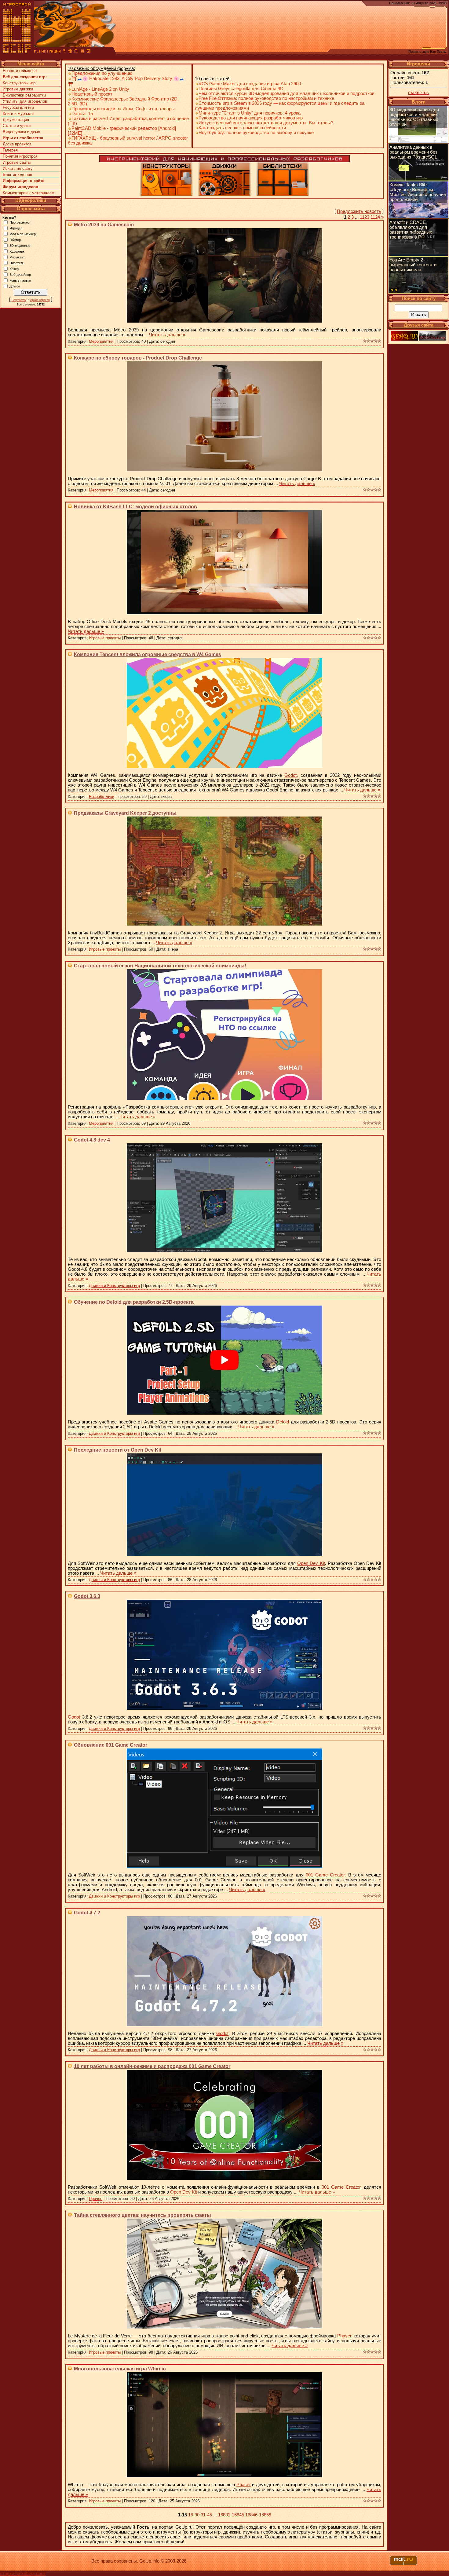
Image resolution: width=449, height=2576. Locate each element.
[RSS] (89, 52)
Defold (283, 1422)
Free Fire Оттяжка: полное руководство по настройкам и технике (266, 98)
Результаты (19, 300)
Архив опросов (40, 300)
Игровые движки (18, 89)
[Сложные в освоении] (224, 194)
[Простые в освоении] (166, 194)
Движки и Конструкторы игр (114, 1286)
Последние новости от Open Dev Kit (118, 1450)
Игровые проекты (105, 638)
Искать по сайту (18, 168)
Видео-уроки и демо (21, 132)
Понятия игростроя (20, 156)
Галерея (10, 150)
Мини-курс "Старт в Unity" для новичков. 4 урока (250, 113)
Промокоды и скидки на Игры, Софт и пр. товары (123, 109)
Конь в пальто (20, 280)
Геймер (15, 239)
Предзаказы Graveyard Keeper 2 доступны (125, 813)
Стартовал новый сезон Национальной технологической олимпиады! (160, 966)
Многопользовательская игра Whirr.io (120, 2369)
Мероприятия (101, 341)
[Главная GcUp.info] (17, 52)
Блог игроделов (17, 175)
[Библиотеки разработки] (283, 194)
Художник (17, 251)
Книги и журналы (18, 113)
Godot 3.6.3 (87, 1596)
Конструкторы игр (19, 83)
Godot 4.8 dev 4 (92, 1140)
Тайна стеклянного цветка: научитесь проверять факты (142, 2215)
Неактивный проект (92, 94)
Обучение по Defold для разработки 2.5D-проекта (134, 1302)
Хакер (14, 269)
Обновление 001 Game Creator (111, 1745)
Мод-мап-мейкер (23, 234)
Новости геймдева (20, 71)
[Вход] (64, 52)
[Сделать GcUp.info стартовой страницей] (70, 52)
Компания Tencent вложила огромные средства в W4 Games (148, 654)
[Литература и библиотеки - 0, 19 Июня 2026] (418, 217)
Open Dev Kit (311, 1563)
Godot (290, 775)
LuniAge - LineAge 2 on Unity (100, 89)
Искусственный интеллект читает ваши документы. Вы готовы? (266, 123)
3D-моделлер (20, 245)
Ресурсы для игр (18, 107)
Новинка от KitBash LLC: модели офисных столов (135, 507)
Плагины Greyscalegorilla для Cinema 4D (241, 89)
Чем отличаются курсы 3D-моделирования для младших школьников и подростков (287, 93)
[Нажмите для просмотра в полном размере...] (224, 321)
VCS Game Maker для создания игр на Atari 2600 (250, 84)
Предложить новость (359, 211)
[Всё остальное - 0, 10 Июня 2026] (418, 254)
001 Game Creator (325, 1875)
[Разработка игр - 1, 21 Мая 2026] (418, 292)
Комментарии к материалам (29, 193)
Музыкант (17, 257)
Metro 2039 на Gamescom (104, 225)
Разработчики (102, 797)
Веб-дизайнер (20, 274)
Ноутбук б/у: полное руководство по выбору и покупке (256, 133)
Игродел (16, 228)
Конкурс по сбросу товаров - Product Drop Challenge (138, 358)
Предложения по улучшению (102, 73)
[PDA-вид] (82, 52)
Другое (15, 286)
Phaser (344, 2336)
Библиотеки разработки (24, 95)
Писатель (17, 263)
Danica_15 (82, 114)
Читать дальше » (167, 335)
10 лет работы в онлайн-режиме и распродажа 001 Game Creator (152, 2066)
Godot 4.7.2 (87, 1913)
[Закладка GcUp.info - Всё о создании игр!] (76, 52)
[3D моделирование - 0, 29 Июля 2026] (418, 141)
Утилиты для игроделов (25, 101)
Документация (16, 120)
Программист (20, 222)
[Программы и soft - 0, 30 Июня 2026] (418, 179)
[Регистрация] (47, 52)
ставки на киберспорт (23, 2574)
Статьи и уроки (17, 126)
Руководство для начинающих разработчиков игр (251, 118)
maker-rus (418, 93)
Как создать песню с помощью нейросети (242, 128)
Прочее (96, 2199)
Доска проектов (17, 144)
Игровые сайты (17, 162)
